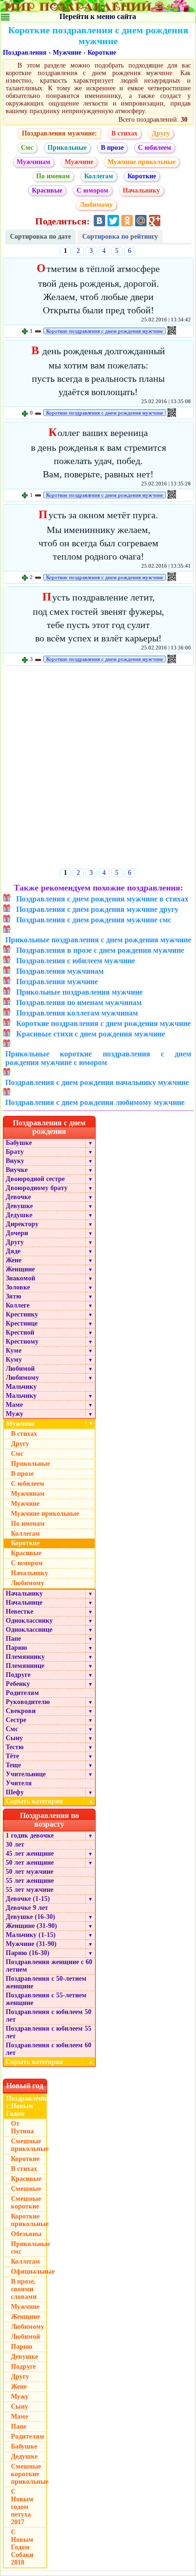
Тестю (15, 1747)
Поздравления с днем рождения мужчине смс (94, 920)
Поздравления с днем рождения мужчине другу (97, 909)
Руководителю (28, 1702)
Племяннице (25, 1666)
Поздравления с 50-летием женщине (46, 1982)
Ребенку (18, 1684)
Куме (14, 1351)
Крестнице (22, 1323)
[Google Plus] (155, 221)
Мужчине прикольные (142, 162)
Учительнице (26, 1774)
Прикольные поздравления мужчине (79, 992)
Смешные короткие (26, 2203)
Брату (15, 1152)
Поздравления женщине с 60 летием (49, 1966)
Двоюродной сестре (35, 1179)
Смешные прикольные (29, 2145)
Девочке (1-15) (28, 1899)
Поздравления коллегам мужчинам (77, 1013)
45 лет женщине (30, 1854)
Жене (14, 1260)
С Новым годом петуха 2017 (22, 2507)
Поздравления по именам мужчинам (79, 1002)
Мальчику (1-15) (31, 1935)
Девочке (18, 1197)
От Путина (22, 2127)
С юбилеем (155, 148)
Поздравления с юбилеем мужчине (76, 961)
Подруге (18, 1675)
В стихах (124, 133)
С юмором (93, 190)
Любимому (96, 205)
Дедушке (19, 1215)
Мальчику (21, 1387)
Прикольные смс (29, 2248)
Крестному (22, 1341)
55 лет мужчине (29, 1890)
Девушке (19, 1206)
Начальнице (24, 1603)
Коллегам (99, 176)
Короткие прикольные (29, 2220)
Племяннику (25, 1657)
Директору (22, 1224)
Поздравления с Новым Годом (27, 2106)
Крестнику (22, 1314)
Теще (13, 1765)
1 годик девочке (30, 1835)
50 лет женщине (30, 1863)
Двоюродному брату (37, 1188)
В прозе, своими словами (24, 2289)
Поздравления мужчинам (60, 971)
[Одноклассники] (127, 221)
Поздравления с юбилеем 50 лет (49, 2016)
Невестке (20, 1612)
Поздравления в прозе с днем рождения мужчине (100, 950)
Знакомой (20, 1278)
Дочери (17, 1233)
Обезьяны (26, 2234)
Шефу (15, 1792)
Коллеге (18, 1305)
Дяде (13, 1251)
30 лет (15, 1845)
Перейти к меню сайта (98, 16)
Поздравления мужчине (57, 982)
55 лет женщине (30, 1881)
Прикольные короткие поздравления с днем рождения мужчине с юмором (98, 1058)
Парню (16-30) (28, 1953)
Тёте (12, 1756)
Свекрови (21, 1711)
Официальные (29, 2271)
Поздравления (25, 53)
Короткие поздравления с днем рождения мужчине (105, 331)
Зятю (14, 1296)
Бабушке (19, 1143)
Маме (14, 1405)
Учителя (19, 1783)
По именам (53, 176)
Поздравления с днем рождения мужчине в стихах (102, 899)
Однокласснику (29, 1621)
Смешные (26, 2189)
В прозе (112, 148)
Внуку (15, 1161)
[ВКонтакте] (99, 221)
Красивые (47, 190)
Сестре (16, 1720)
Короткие (102, 53)
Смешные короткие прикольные (29, 2474)
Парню (16, 1648)
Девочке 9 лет (27, 1908)
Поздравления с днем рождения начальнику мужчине (97, 1082)
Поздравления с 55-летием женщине (46, 1999)
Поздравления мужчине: (59, 133)
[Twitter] (113, 221)
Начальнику (141, 190)
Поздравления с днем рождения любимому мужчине (95, 1102)
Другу (161, 133)
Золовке (18, 1287)
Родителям (22, 1693)
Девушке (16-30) (30, 1917)
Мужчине (67, 53)
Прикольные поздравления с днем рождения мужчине (98, 940)
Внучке (17, 1170)
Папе (13, 1639)
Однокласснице (29, 1630)
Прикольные (67, 148)
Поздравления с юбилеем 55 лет (49, 2032)
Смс (27, 148)
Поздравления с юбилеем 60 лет (49, 2049)
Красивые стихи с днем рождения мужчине (91, 1034)
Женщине (20, 1269)
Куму (14, 1360)
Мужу (15, 1414)
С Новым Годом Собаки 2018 (22, 2547)
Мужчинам (34, 162)
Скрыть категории (49, 1801)
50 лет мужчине (29, 1872)
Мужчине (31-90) (31, 1944)
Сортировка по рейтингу (120, 237)
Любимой (20, 1369)
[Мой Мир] (141, 221)
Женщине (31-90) (31, 1926)
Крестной (20, 1332)
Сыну (14, 1738)
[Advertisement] (98, 769)
